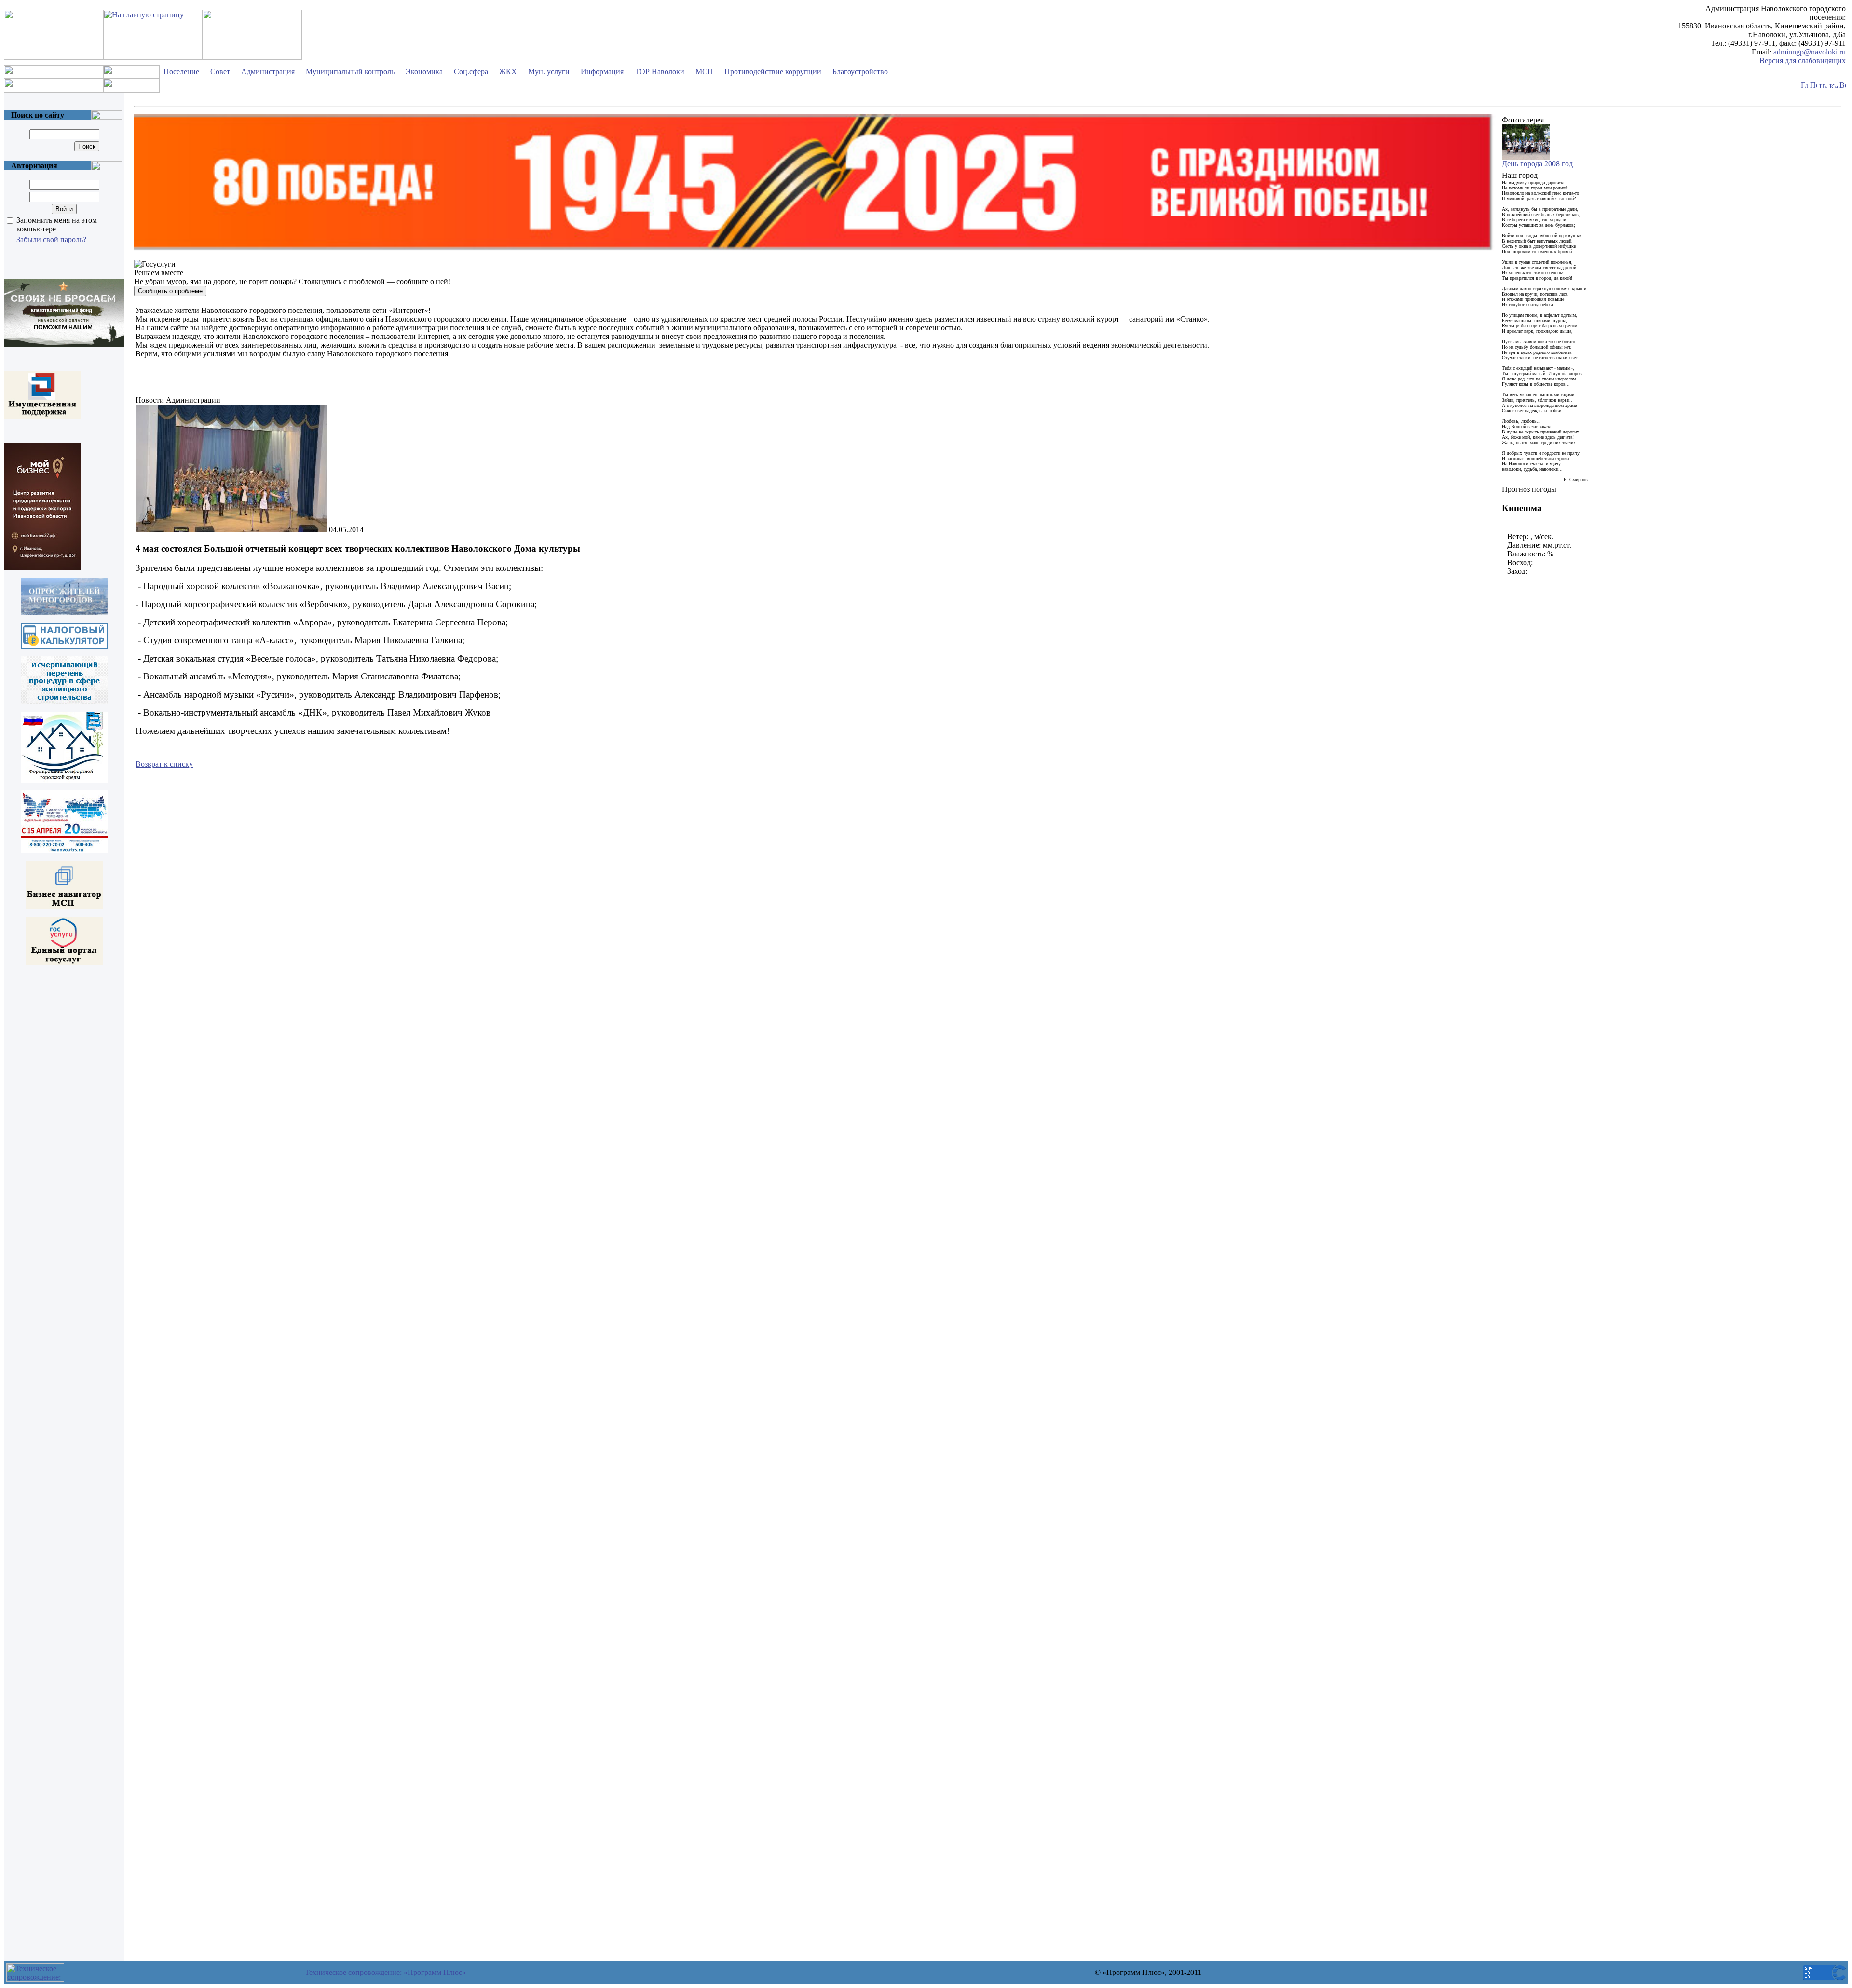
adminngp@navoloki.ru (1809, 52)
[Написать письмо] (1823, 86)
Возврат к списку (164, 764)
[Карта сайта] (1833, 86)
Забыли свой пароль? (51, 239)
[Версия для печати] (1843, 86)
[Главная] (1804, 86)
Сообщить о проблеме (170, 291)
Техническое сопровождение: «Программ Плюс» (385, 1972)
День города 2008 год (1537, 164)
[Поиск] (1814, 86)
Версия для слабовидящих (1803, 61)
